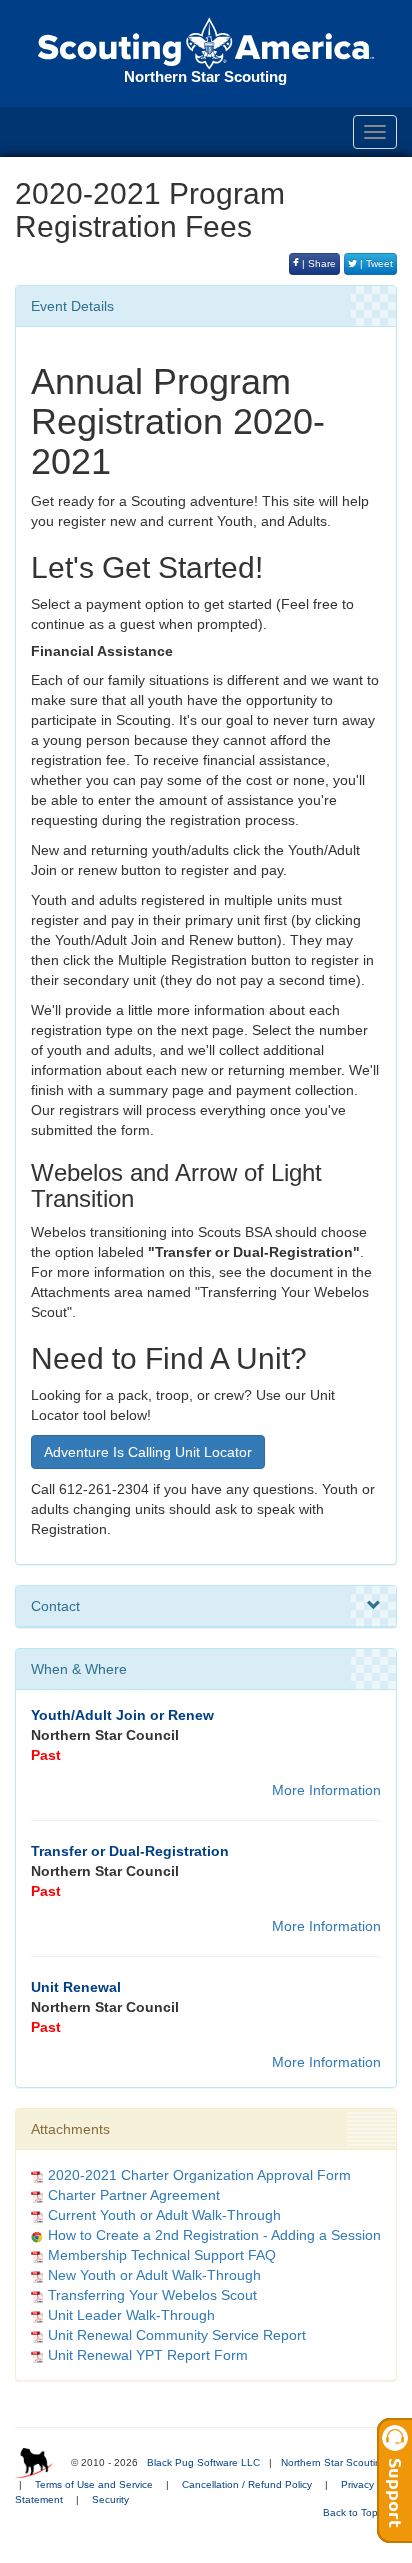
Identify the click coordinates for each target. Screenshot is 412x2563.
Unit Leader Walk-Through (131, 2315)
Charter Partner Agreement (134, 2195)
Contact (55, 1606)
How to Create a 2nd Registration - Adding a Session (214, 2235)
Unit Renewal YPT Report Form (148, 2355)
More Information (326, 1790)
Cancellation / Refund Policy (247, 2484)
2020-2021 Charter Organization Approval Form (199, 2175)
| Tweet (375, 263)
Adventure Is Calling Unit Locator (148, 1452)
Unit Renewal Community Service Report (177, 2335)
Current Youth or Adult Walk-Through (164, 2215)
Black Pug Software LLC (203, 2462)
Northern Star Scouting (334, 2462)
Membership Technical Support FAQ (162, 2255)
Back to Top (352, 2512)
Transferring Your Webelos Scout (152, 2295)
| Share (317, 263)
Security (110, 2499)
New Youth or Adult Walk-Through (154, 2275)
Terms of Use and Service (94, 2484)
